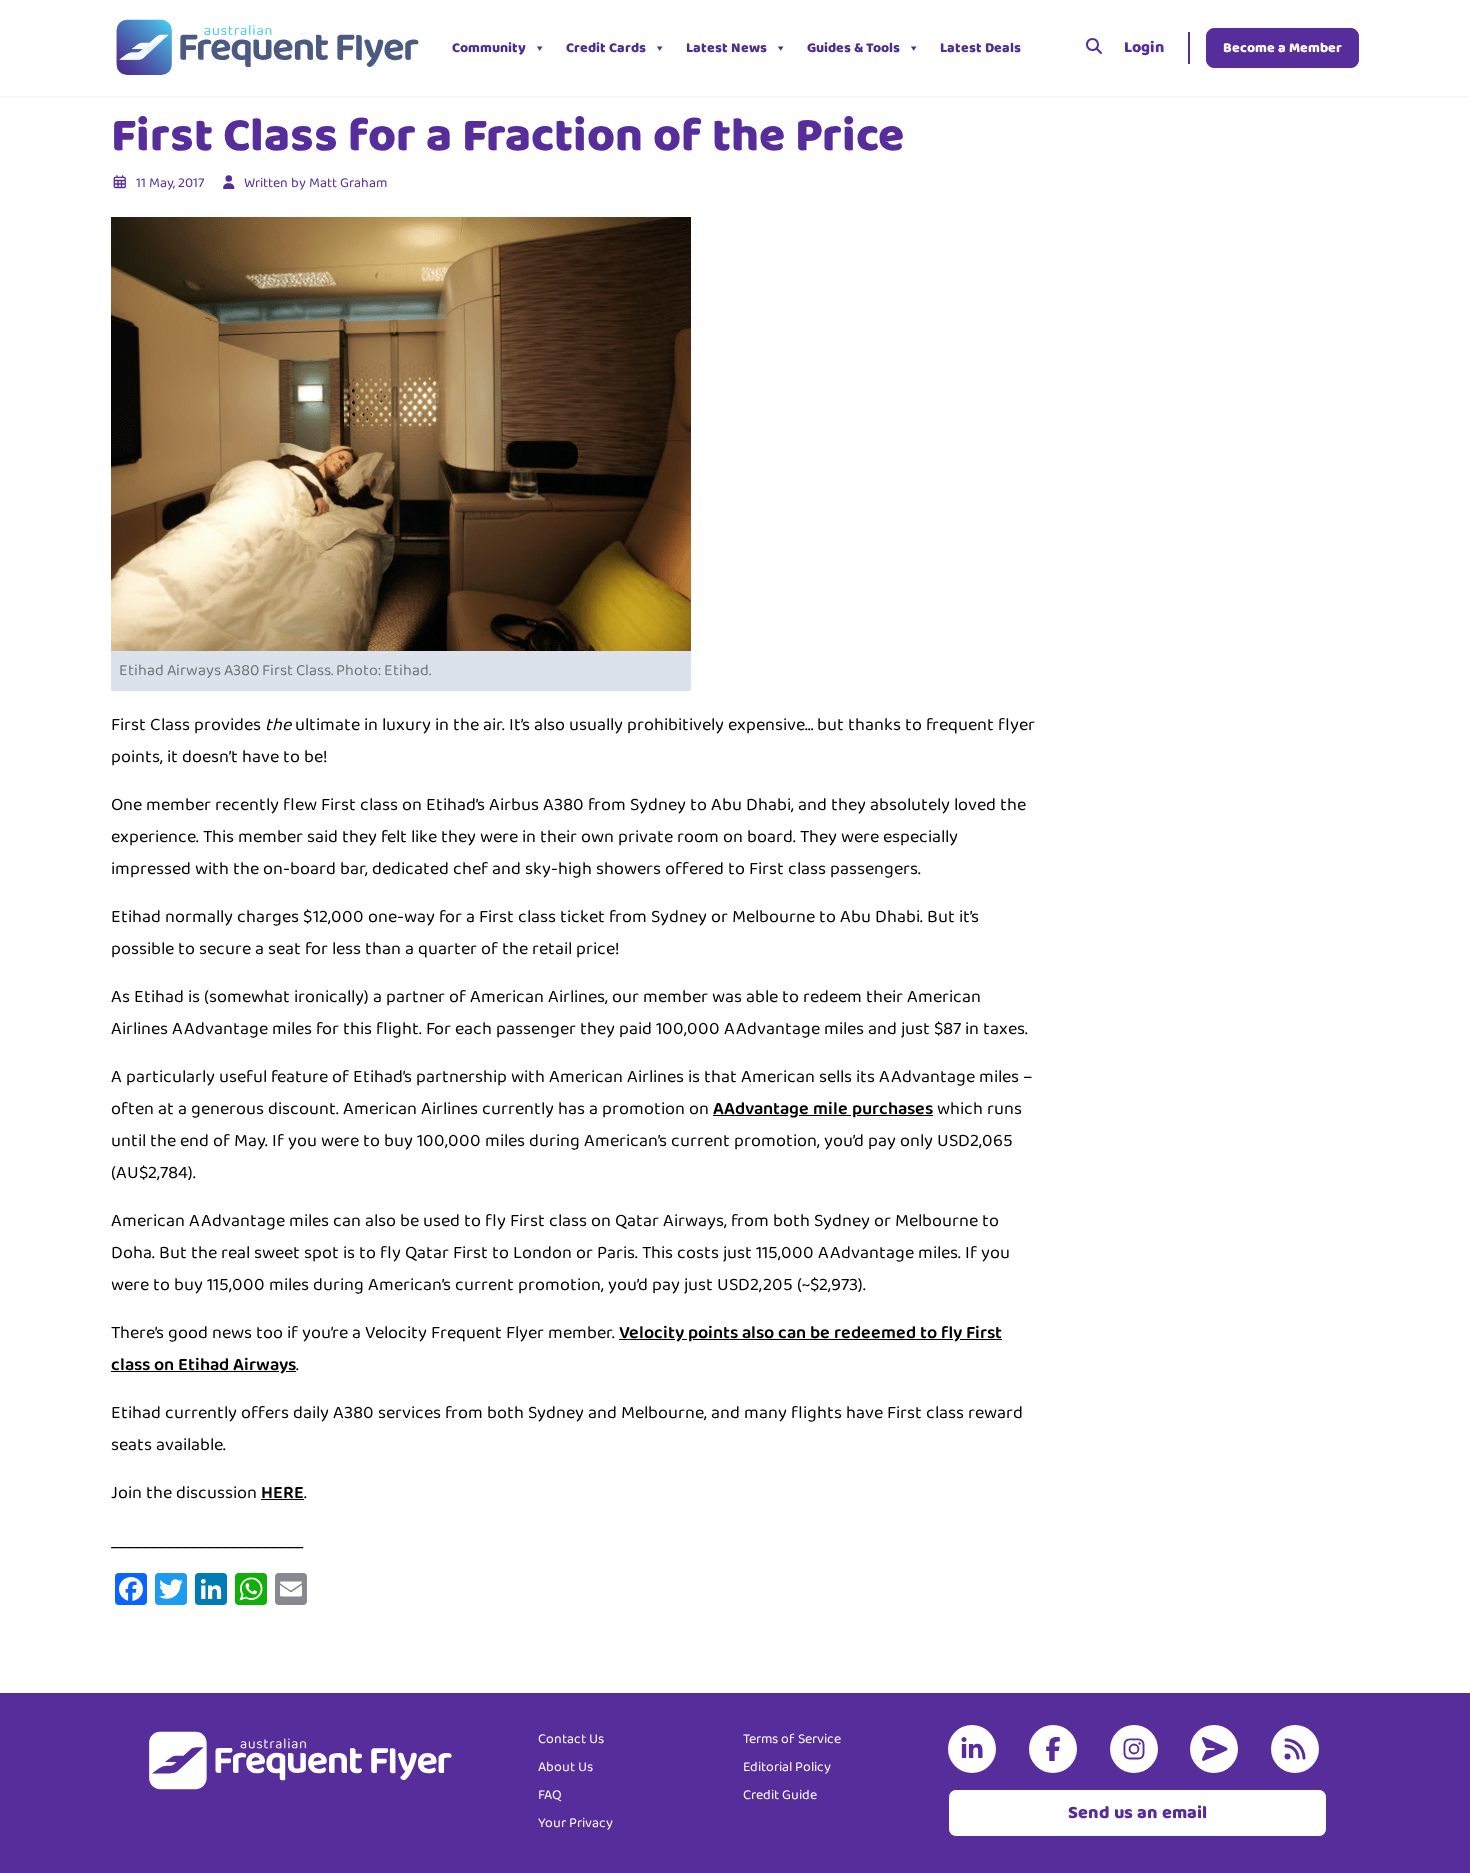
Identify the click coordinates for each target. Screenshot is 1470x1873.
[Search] (1094, 48)
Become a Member (1282, 48)
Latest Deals (980, 48)
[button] (1046, 48)
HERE (282, 1493)
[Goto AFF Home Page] (266, 48)
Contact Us (571, 1739)
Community (489, 48)
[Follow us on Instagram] (1138, 1749)
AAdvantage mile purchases (823, 1109)
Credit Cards (606, 48)
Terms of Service (792, 1739)
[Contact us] (1218, 1749)
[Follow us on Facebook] (1057, 1749)
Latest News (726, 48)
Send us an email (1137, 1813)
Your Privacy (575, 1823)
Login (1144, 47)
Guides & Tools (853, 48)
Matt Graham (348, 183)
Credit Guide (780, 1795)
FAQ (550, 1795)
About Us (565, 1767)
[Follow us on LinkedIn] (976, 1749)
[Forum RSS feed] (1299, 1749)
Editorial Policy (787, 1767)
